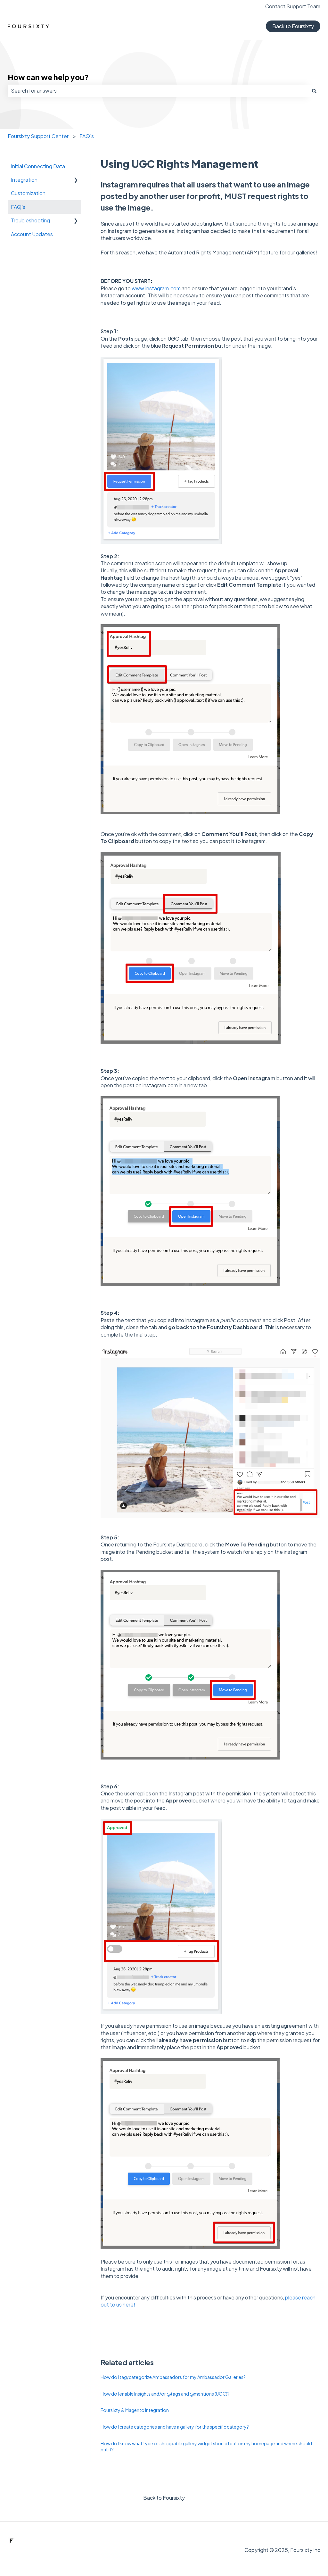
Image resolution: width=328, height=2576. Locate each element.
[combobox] (158, 91)
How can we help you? (48, 77)
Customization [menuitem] (28, 193)
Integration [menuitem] (24, 180)
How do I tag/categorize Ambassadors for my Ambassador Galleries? (173, 2377)
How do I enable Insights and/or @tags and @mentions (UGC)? (165, 2394)
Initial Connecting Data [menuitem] (38, 166)
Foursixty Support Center (38, 136)
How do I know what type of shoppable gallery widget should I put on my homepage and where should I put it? (207, 2447)
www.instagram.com (156, 288)
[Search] (314, 91)
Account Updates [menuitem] (32, 234)
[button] (76, 180)
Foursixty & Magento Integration (135, 2410)
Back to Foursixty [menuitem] (164, 2498)
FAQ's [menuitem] (18, 207)
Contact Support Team (293, 6)
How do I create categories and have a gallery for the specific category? (175, 2427)
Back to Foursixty (293, 26)
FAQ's (87, 136)
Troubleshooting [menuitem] (30, 220)
